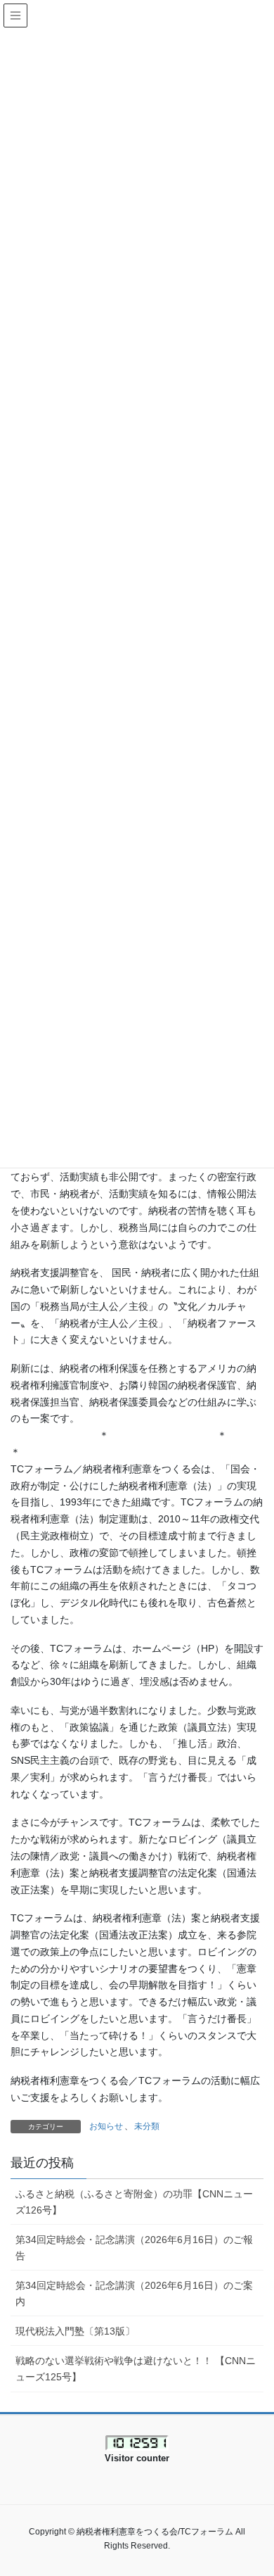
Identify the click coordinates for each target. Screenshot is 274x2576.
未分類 (147, 2126)
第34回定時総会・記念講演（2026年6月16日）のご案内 (134, 2293)
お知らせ (106, 2126)
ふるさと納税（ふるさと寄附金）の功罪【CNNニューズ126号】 (134, 2202)
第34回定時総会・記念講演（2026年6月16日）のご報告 (134, 2248)
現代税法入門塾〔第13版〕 (75, 2331)
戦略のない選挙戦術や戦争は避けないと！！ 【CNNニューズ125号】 (136, 2369)
